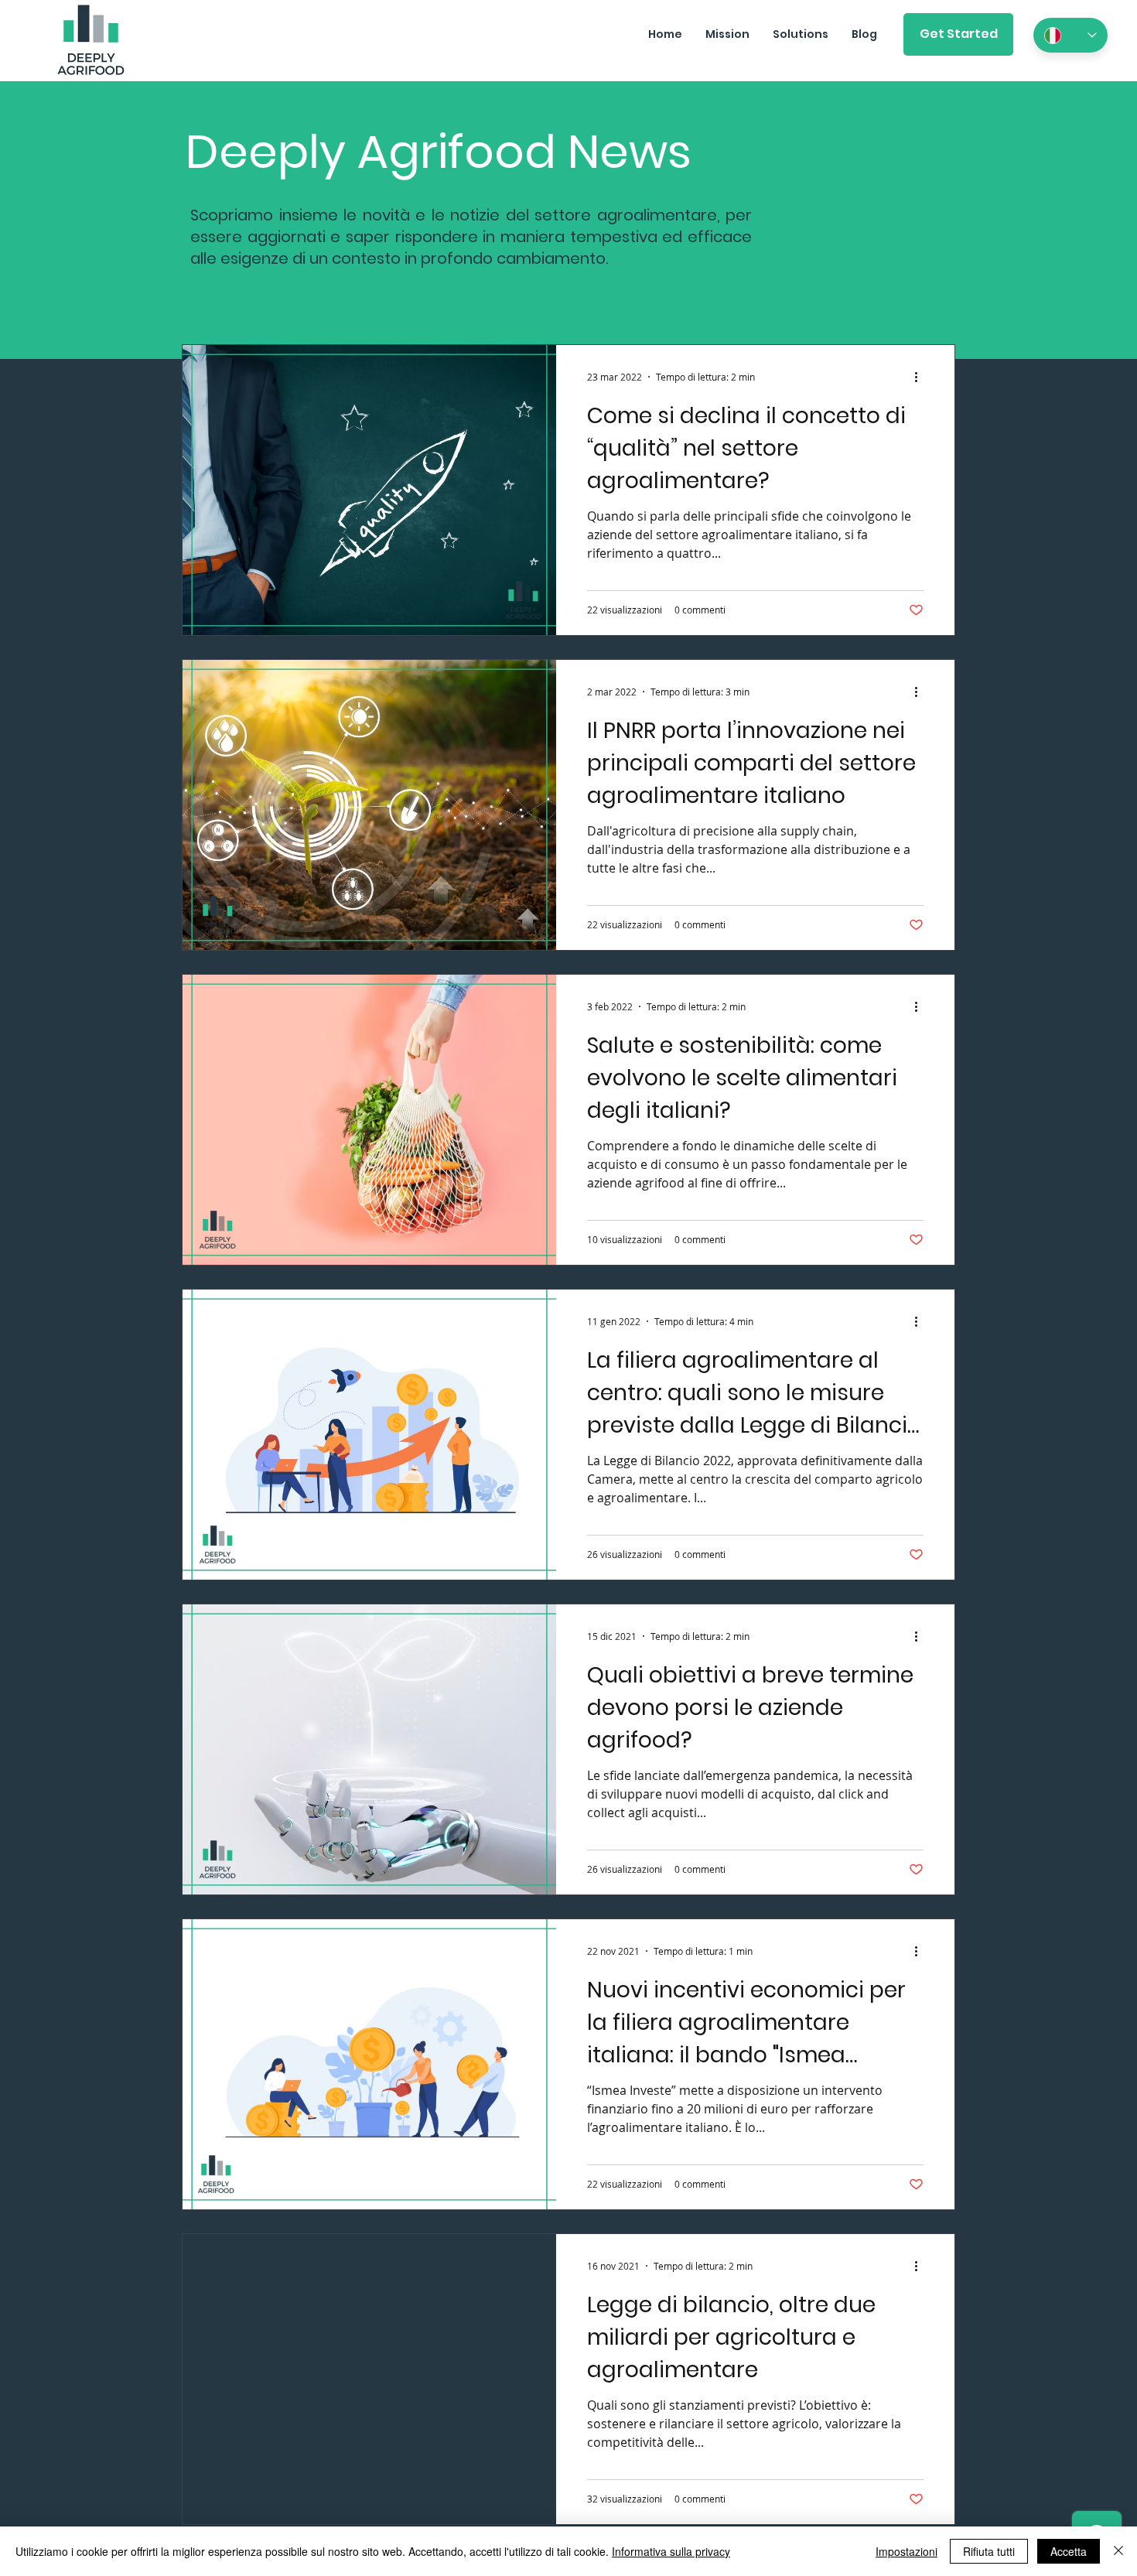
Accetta (1069, 2551)
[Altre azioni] (921, 377)
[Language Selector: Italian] (1070, 35)
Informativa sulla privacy (671, 2551)
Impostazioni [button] (907, 2551)
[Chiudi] (1118, 2551)
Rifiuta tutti (989, 2551)
